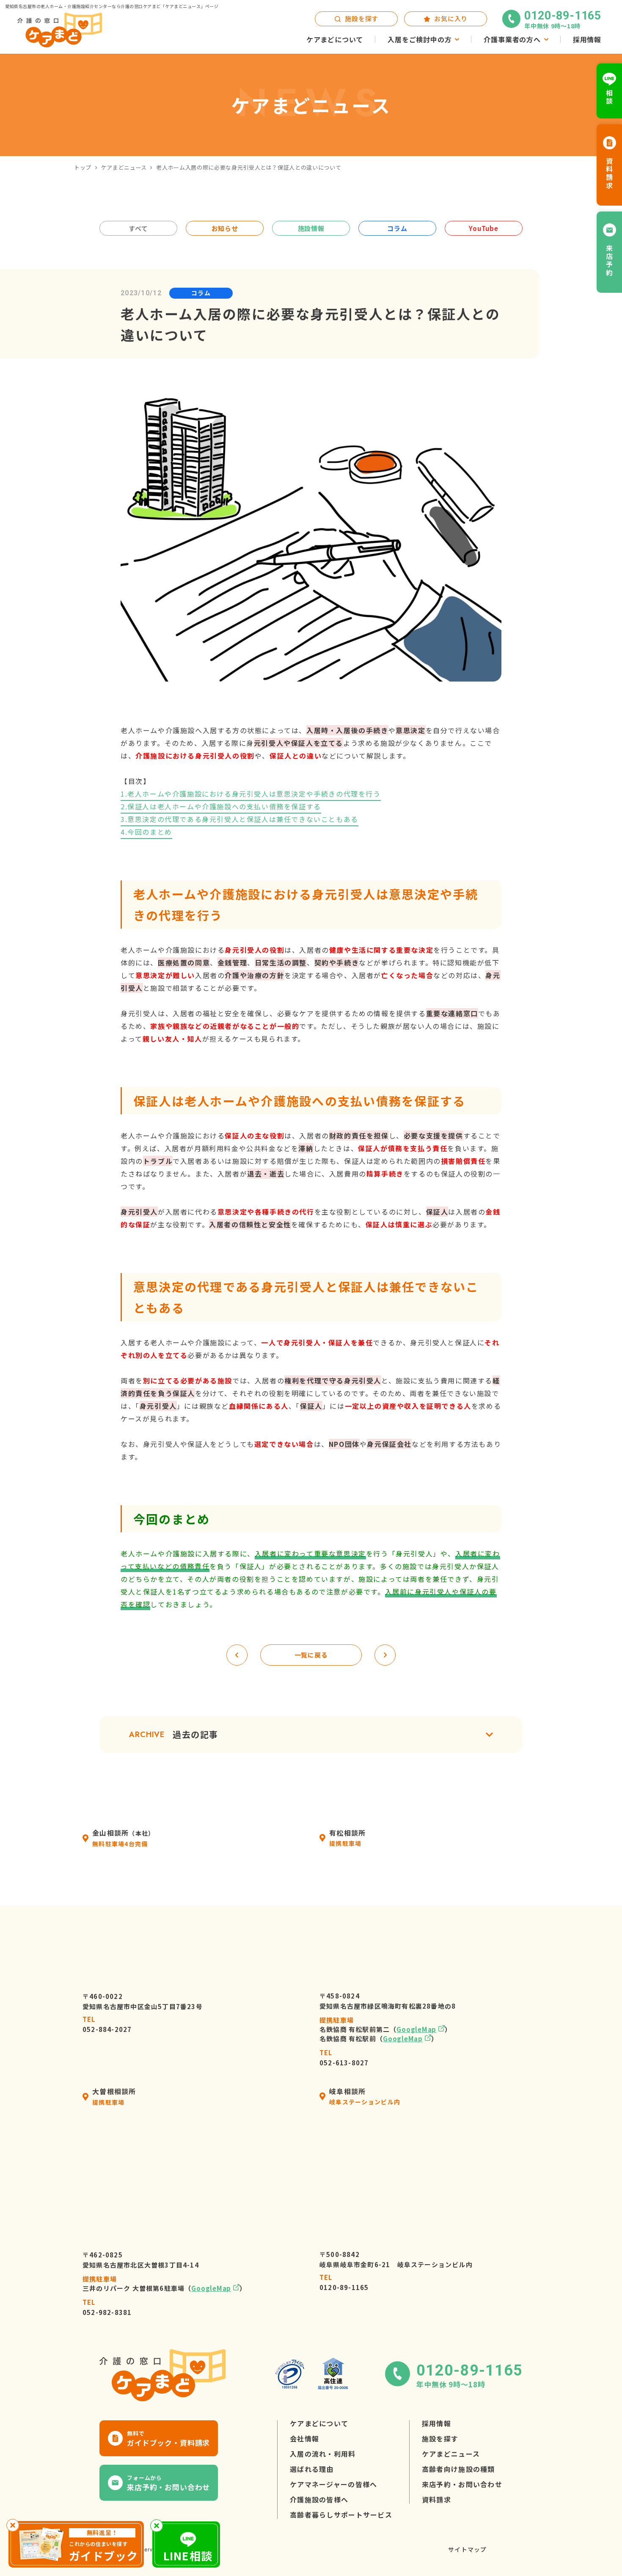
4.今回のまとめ (146, 832)
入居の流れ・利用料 (323, 2454)
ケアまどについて (319, 2424)
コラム (397, 228)
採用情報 (436, 2424)
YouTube (483, 228)
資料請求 (436, 2500)
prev (237, 1655)
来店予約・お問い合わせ (462, 2485)
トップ (83, 167)
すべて (138, 228)
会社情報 (304, 2439)
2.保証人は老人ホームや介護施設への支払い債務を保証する (221, 807)
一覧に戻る (311, 1655)
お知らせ (225, 228)
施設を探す (440, 2439)
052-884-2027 (107, 2025)
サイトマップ (467, 2550)
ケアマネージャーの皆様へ (333, 2485)
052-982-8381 (107, 2308)
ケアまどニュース (124, 167)
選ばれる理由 (312, 2469)
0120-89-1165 (344, 2283)
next (385, 1655)
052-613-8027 (344, 2058)
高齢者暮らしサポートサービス (341, 2515)
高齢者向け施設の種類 (458, 2469)
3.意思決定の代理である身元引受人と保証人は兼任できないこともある (239, 819)
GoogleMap (416, 2030)
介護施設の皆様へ (319, 2500)
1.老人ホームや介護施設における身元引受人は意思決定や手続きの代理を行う (251, 794)
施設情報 (311, 228)
